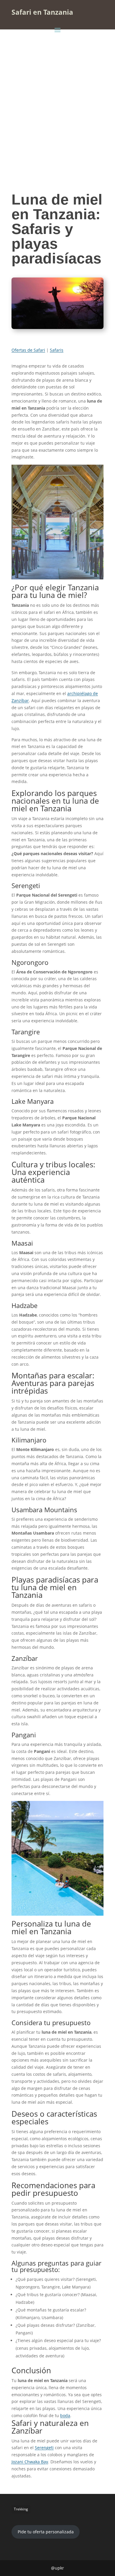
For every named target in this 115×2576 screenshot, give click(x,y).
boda (65, 2415)
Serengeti (44, 2448)
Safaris (57, 350)
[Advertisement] (57, 94)
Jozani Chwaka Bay (30, 2462)
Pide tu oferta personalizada (46, 2532)
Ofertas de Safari (28, 350)
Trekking (21, 2509)
